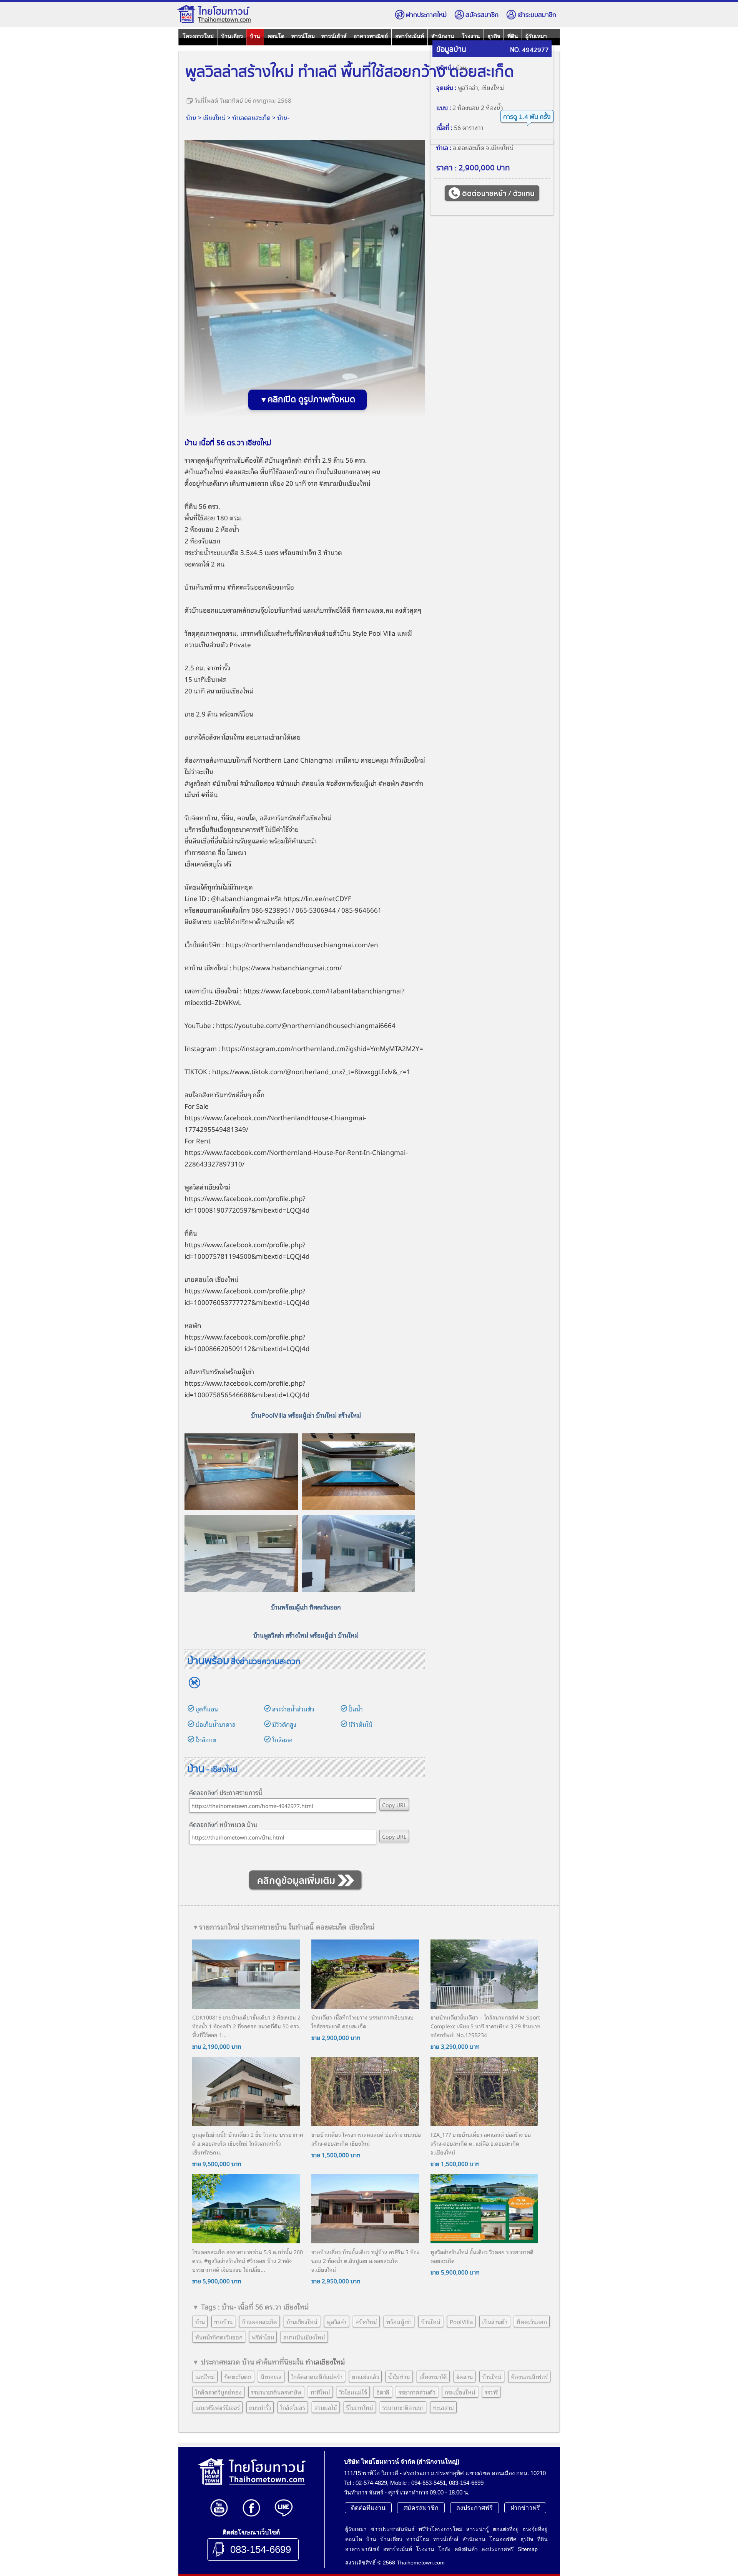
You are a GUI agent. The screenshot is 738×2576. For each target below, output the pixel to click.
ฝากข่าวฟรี (525, 2508)
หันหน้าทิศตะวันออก (219, 2337)
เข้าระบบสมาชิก (537, 15)
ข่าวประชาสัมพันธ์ (393, 2529)
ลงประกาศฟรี (475, 2508)
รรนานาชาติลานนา (403, 2407)
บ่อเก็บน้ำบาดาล (216, 1724)
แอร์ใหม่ (205, 2376)
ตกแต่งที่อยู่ (506, 2529)
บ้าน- (283, 117)
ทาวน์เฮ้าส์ (334, 36)
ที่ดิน (513, 36)
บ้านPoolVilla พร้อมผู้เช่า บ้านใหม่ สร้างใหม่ (306, 1415)
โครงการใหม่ (198, 36)
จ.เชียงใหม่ (500, 147)
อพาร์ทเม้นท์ (410, 36)
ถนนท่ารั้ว (260, 2407)
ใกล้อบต (206, 1740)
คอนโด (276, 36)
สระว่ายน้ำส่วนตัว (293, 1709)
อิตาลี (383, 2392)
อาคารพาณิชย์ (371, 36)
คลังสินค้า (466, 2549)
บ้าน (255, 36)
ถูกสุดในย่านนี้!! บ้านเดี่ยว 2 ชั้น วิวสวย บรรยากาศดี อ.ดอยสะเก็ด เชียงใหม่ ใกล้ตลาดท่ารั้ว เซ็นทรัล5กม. (248, 2143)
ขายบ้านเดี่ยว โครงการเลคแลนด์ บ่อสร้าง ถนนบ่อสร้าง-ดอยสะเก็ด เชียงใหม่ (366, 2139)
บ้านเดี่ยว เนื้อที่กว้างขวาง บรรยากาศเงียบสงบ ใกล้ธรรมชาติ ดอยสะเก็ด (362, 2021)
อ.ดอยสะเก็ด (469, 147)
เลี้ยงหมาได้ (433, 2376)
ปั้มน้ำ (356, 1709)
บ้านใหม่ (431, 2321)
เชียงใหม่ (214, 117)
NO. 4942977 (529, 50)
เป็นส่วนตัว (495, 2321)
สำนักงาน (443, 36)
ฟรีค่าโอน (263, 2337)
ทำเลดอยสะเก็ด (251, 117)
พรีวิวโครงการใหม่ (440, 2529)
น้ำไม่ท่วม (399, 2376)
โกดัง (444, 2549)
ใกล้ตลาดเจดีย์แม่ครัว (317, 2376)
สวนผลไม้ (326, 2407)
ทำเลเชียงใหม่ (325, 2361)
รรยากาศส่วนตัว (417, 2392)
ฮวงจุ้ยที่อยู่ (535, 2529)
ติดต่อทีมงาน (368, 2508)
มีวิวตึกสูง (284, 1724)
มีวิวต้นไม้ (361, 1724)
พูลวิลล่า (468, 87)
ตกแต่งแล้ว (365, 2376)
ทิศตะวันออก (532, 2321)
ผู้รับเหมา (536, 36)
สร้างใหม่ (212, 471)
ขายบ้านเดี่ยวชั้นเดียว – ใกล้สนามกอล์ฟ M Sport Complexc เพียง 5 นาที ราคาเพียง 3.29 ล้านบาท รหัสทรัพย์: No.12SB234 (485, 2026)
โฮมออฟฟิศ (503, 2539)
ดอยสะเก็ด (244, 471)
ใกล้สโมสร (293, 2407)
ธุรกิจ (494, 36)
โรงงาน (471, 36)
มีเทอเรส (271, 2376)
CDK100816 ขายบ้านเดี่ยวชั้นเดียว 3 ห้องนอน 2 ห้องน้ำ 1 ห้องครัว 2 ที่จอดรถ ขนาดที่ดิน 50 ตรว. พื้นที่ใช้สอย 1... (246, 2026)
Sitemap (528, 2549)
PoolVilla (461, 2321)
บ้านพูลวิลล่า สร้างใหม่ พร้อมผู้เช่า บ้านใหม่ (306, 1635)
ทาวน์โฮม (303, 36)
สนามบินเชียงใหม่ (347, 483)
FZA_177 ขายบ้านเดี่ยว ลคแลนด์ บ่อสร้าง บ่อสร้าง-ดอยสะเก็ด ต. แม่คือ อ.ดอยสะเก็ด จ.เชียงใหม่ (481, 2143)
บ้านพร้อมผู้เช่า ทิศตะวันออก (306, 1607)
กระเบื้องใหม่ (460, 2392)
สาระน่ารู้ (478, 2529)
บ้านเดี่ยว (232, 36)
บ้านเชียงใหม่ (302, 2321)
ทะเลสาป (443, 2407)
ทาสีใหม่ (320, 2392)
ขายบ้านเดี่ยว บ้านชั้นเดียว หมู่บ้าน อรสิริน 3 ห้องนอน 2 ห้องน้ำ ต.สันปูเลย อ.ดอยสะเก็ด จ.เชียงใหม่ (365, 2260)
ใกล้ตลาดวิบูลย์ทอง (219, 2392)
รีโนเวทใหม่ (360, 2407)
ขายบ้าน (223, 2321)
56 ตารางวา (469, 127)
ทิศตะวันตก (238, 2376)
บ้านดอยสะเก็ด (259, 2321)
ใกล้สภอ (282, 1740)
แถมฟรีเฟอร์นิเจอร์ (218, 2407)
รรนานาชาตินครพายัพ (276, 2392)
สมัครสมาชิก (482, 15)
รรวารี (491, 2392)
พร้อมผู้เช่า (399, 2321)
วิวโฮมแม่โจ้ (353, 2392)
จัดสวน (465, 2376)
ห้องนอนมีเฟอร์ (529, 2376)
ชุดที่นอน (207, 1709)
